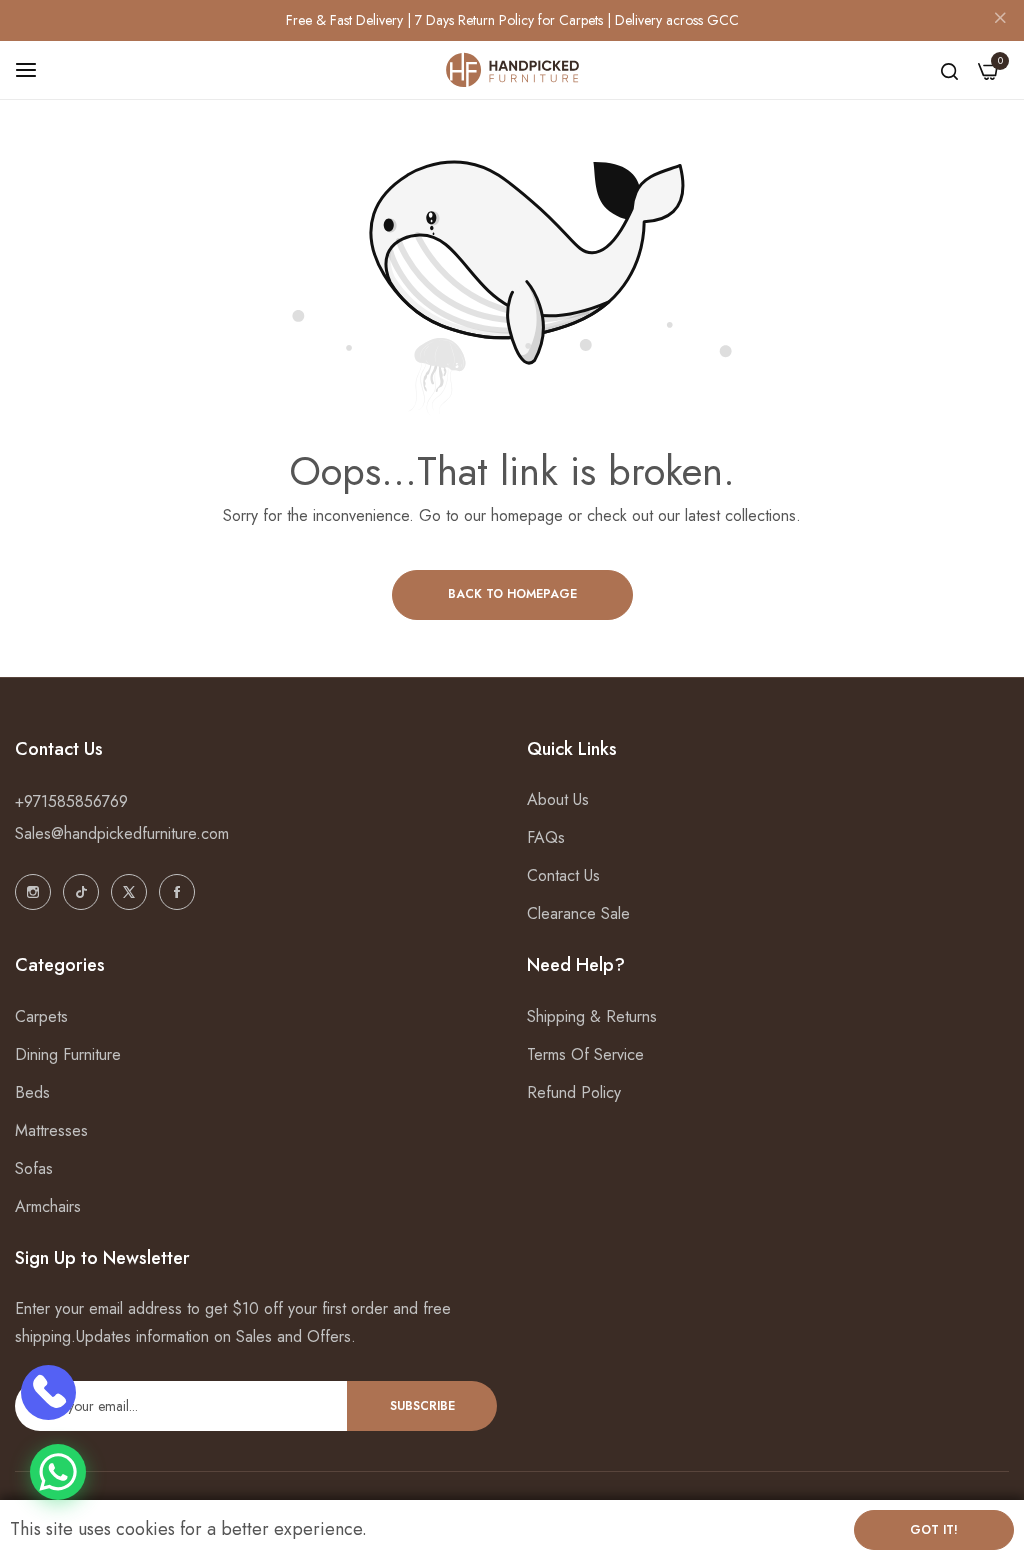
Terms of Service (585, 1054)
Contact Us (563, 875)
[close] (1000, 21)
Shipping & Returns (592, 1016)
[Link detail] (33, 892)
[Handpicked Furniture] (512, 70)
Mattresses (51, 1130)
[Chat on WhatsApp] (58, 1472)
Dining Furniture (68, 1054)
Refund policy (574, 1092)
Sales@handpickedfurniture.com (122, 833)
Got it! (934, 1530)
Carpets (41, 1016)
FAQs (546, 837)
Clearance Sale (578, 913)
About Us (558, 799)
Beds (32, 1092)
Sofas (34, 1168)
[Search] (949, 70)
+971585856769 (71, 801)
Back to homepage (512, 594)
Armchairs (48, 1206)
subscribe (422, 1406)
